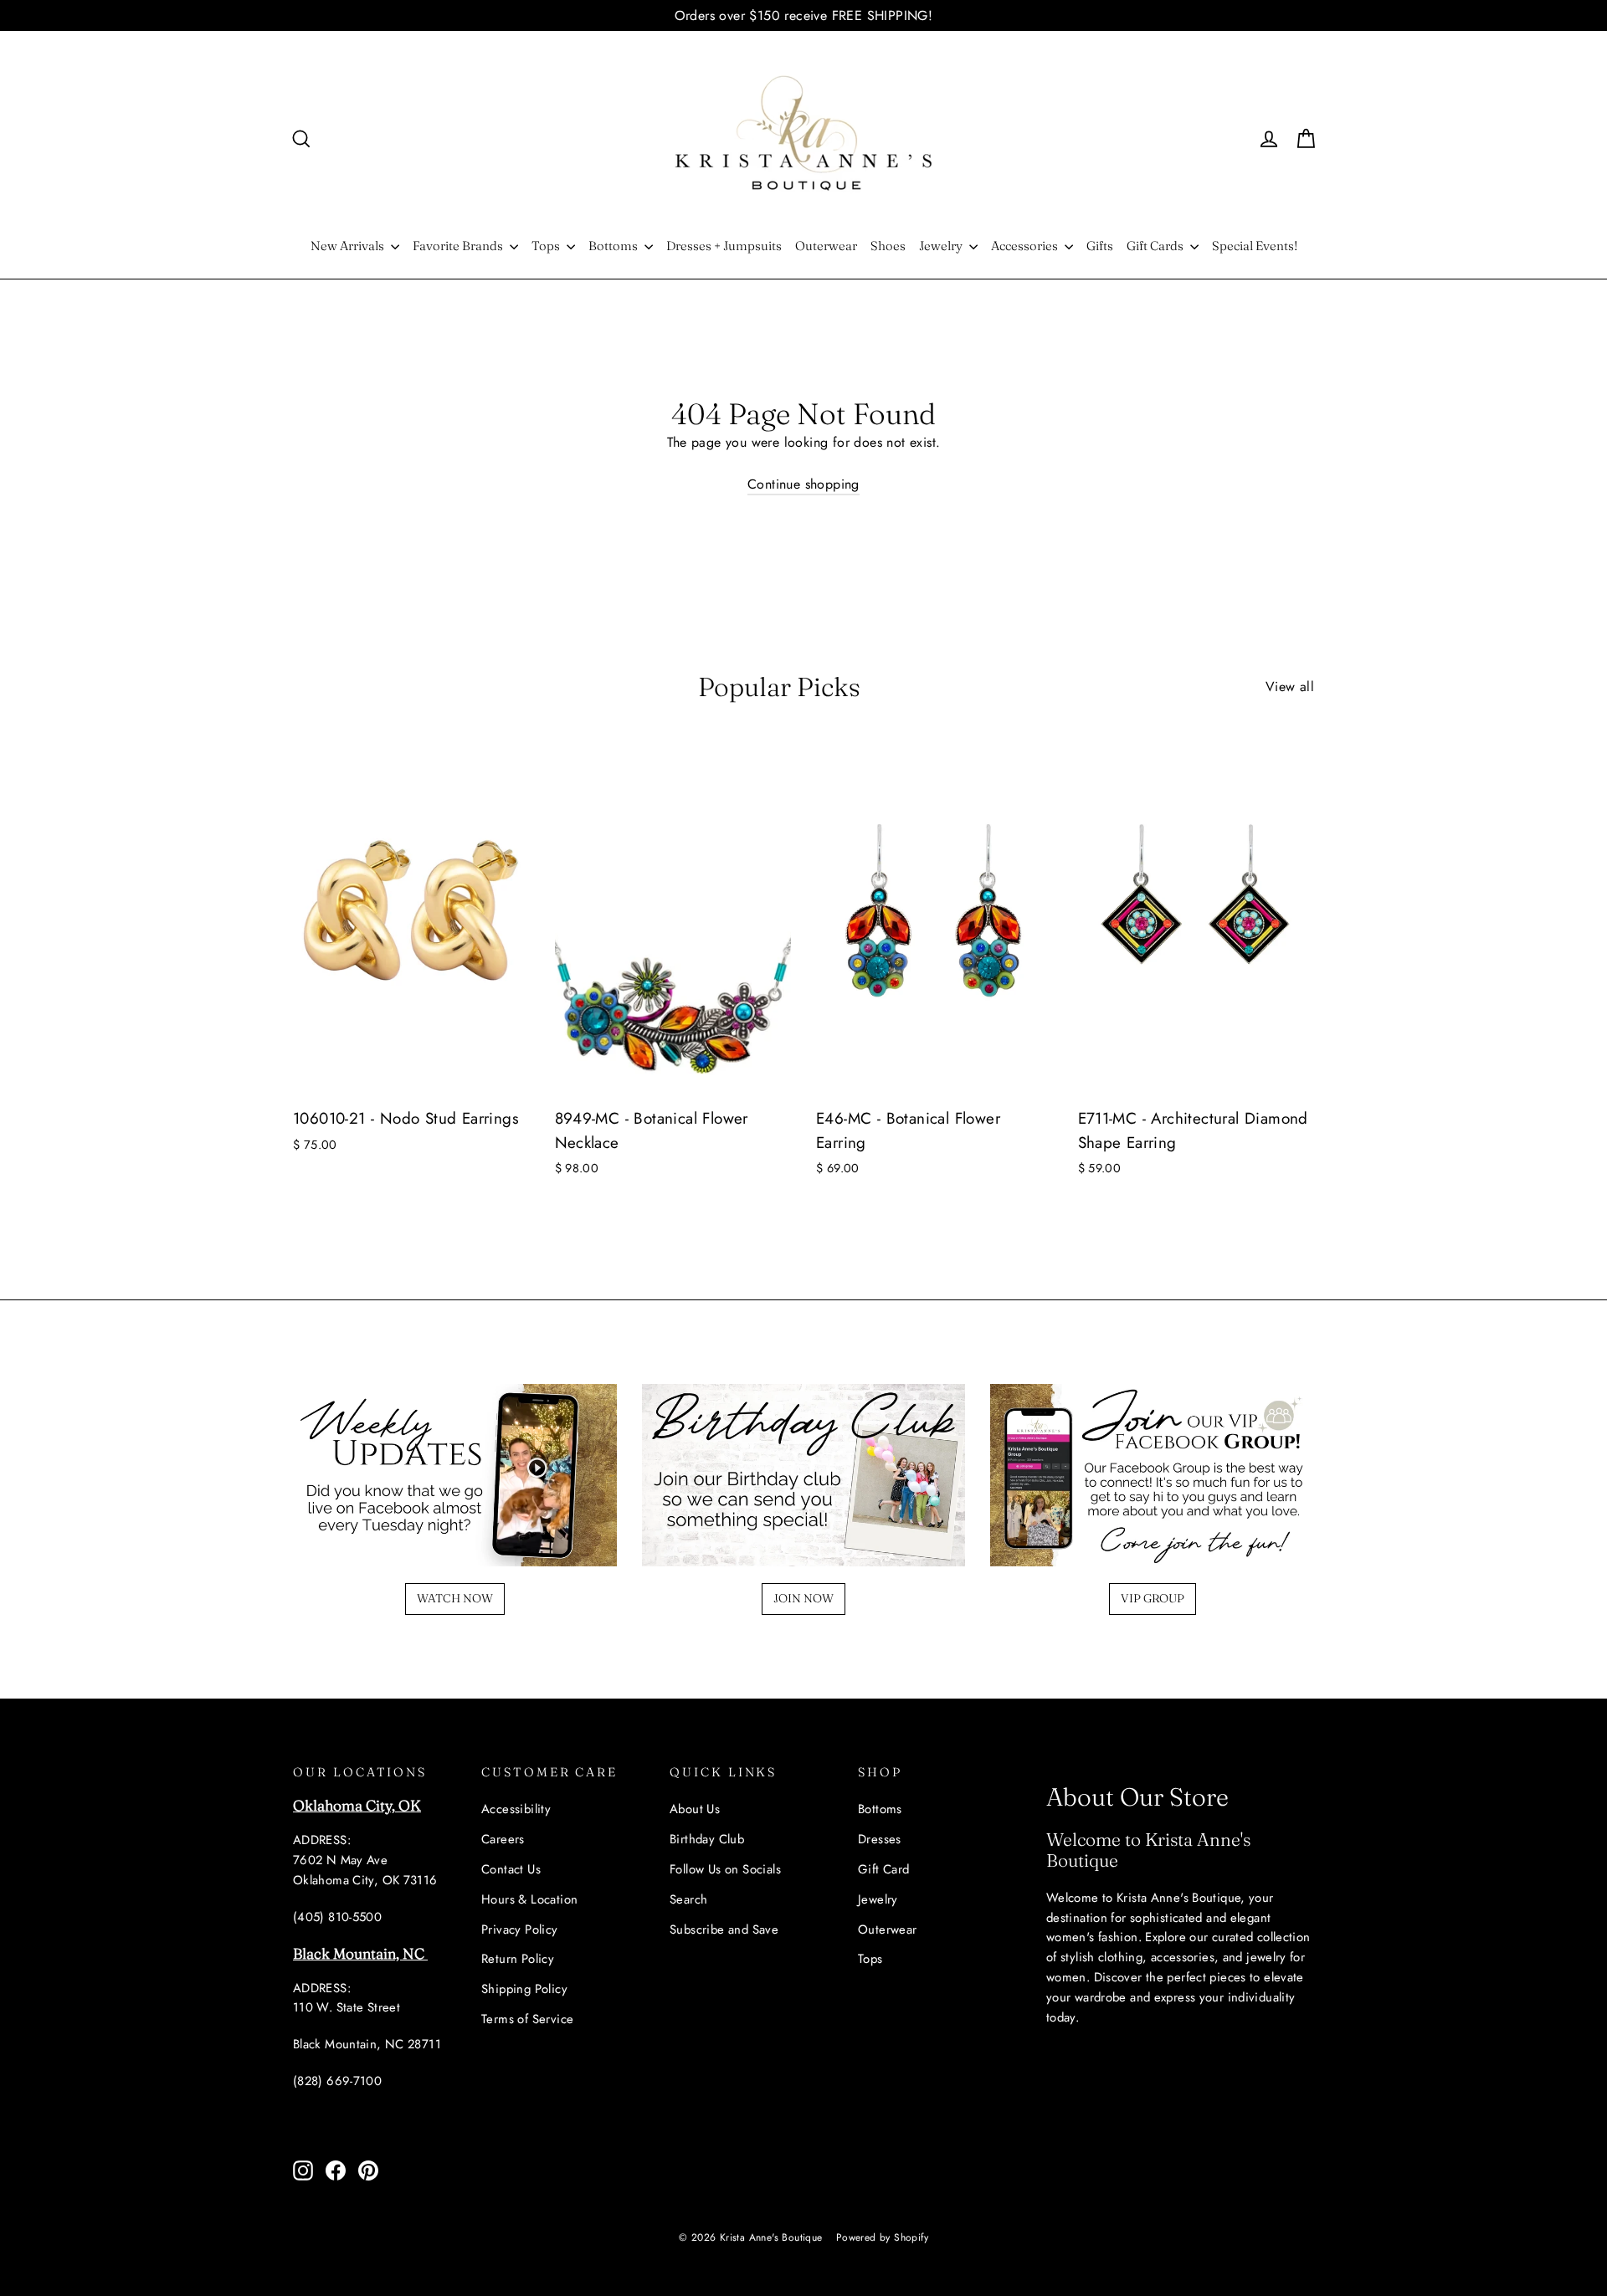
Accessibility (516, 1809)
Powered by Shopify (882, 2237)
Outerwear (826, 246)
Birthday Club (707, 1839)
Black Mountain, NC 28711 (367, 2044)
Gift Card (884, 1869)
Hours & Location (529, 1899)
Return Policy (518, 1959)
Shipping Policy (524, 1989)
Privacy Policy (520, 1930)
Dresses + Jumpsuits (724, 246)
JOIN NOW (803, 1598)
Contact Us (511, 1869)
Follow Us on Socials (725, 1869)
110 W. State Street (347, 2007)
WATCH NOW (455, 1598)
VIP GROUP (1153, 1598)
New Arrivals (349, 246)
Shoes (888, 246)
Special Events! (1255, 246)
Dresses (880, 1839)
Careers (503, 1839)
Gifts (1100, 246)
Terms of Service (527, 2019)
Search (688, 1899)
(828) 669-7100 (337, 2081)
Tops (547, 246)
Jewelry (942, 246)
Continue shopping (803, 484)
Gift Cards (1156, 246)
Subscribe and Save (724, 1930)
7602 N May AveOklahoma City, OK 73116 (365, 1870)
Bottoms (614, 246)
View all (1290, 687)
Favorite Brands (459, 246)
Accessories (1026, 246)
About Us (695, 1809)
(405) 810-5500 (337, 1917)
